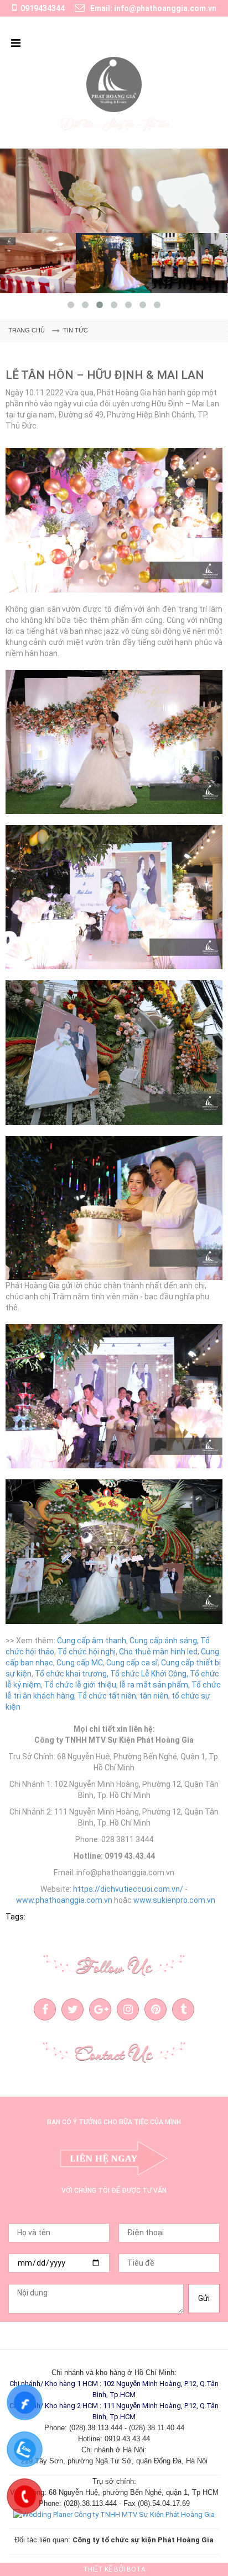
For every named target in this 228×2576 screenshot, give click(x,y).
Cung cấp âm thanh (92, 1641)
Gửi (204, 2298)
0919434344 (43, 8)
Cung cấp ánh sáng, (164, 1641)
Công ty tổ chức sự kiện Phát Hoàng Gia (143, 2540)
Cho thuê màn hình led (158, 1652)
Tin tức (76, 330)
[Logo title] (114, 84)
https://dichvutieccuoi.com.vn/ (128, 1889)
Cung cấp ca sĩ (132, 1663)
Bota (136, 2569)
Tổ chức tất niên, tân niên (123, 1696)
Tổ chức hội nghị (87, 1652)
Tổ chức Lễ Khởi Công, (149, 1674)
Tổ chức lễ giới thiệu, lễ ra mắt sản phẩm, (117, 1685)
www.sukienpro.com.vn (174, 1900)
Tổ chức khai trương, (72, 1674)
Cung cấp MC (80, 1663)
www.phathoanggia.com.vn (64, 1900)
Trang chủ (27, 330)
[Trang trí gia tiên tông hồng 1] (114, 191)
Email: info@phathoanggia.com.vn (152, 8)
